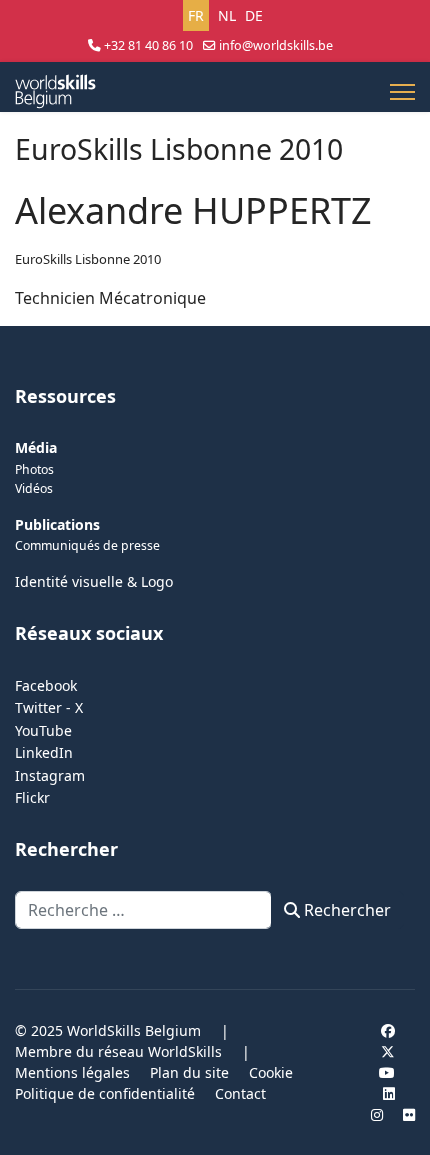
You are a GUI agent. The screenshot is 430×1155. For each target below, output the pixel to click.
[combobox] (143, 910)
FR (196, 15)
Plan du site (189, 1072)
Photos (34, 469)
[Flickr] (409, 1114)
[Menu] (402, 92)
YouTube (43, 730)
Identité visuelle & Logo (94, 581)
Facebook (46, 685)
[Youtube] (387, 1072)
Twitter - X (49, 707)
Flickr (32, 797)
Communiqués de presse (87, 545)
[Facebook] (388, 1030)
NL (227, 15)
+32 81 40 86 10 (148, 45)
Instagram (50, 775)
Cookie (271, 1072)
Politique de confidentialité (105, 1093)
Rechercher (345, 910)
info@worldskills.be (276, 45)
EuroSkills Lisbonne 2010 (88, 259)
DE (254, 15)
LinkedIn (44, 752)
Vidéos (34, 488)
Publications (57, 524)
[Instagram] (377, 1114)
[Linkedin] (389, 1093)
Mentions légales (72, 1072)
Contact (240, 1093)
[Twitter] (388, 1051)
